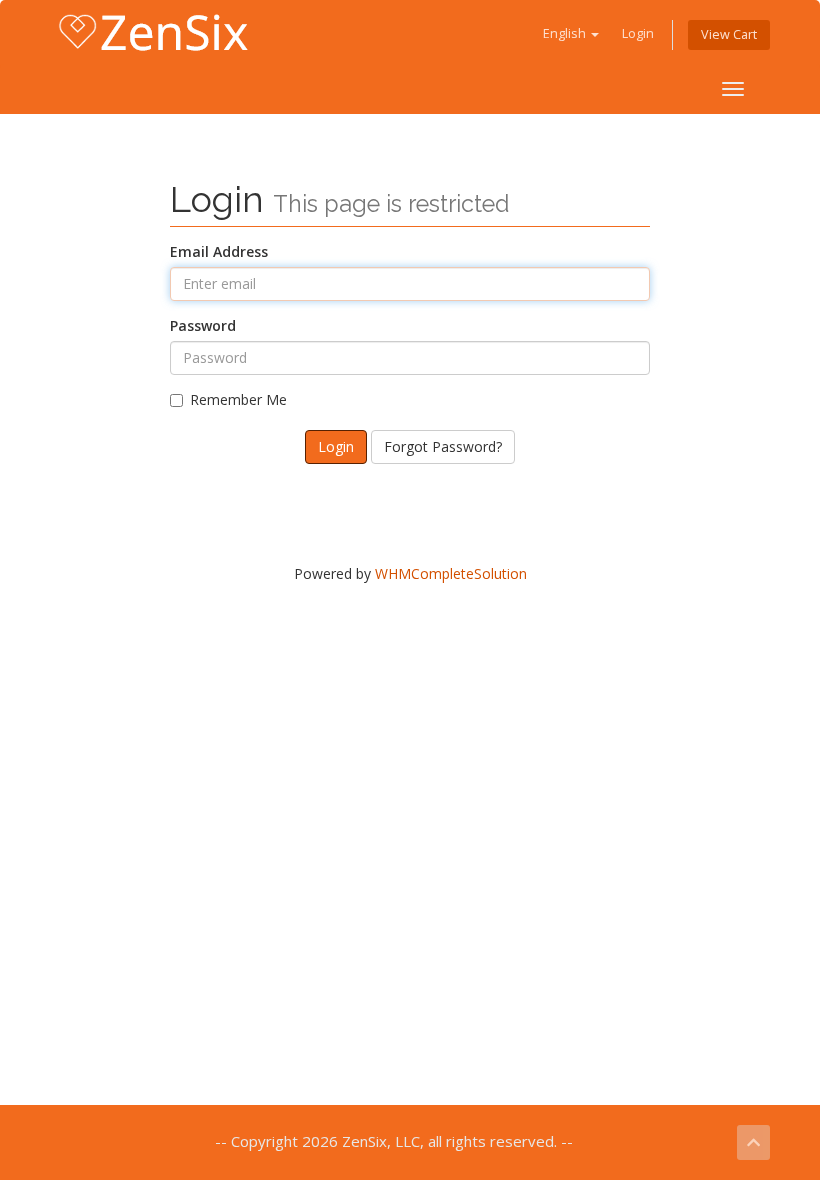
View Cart (729, 34)
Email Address (219, 251)
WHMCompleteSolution (451, 573)
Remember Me (238, 399)
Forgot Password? (443, 446)
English (566, 33)
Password (203, 325)
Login (638, 33)
